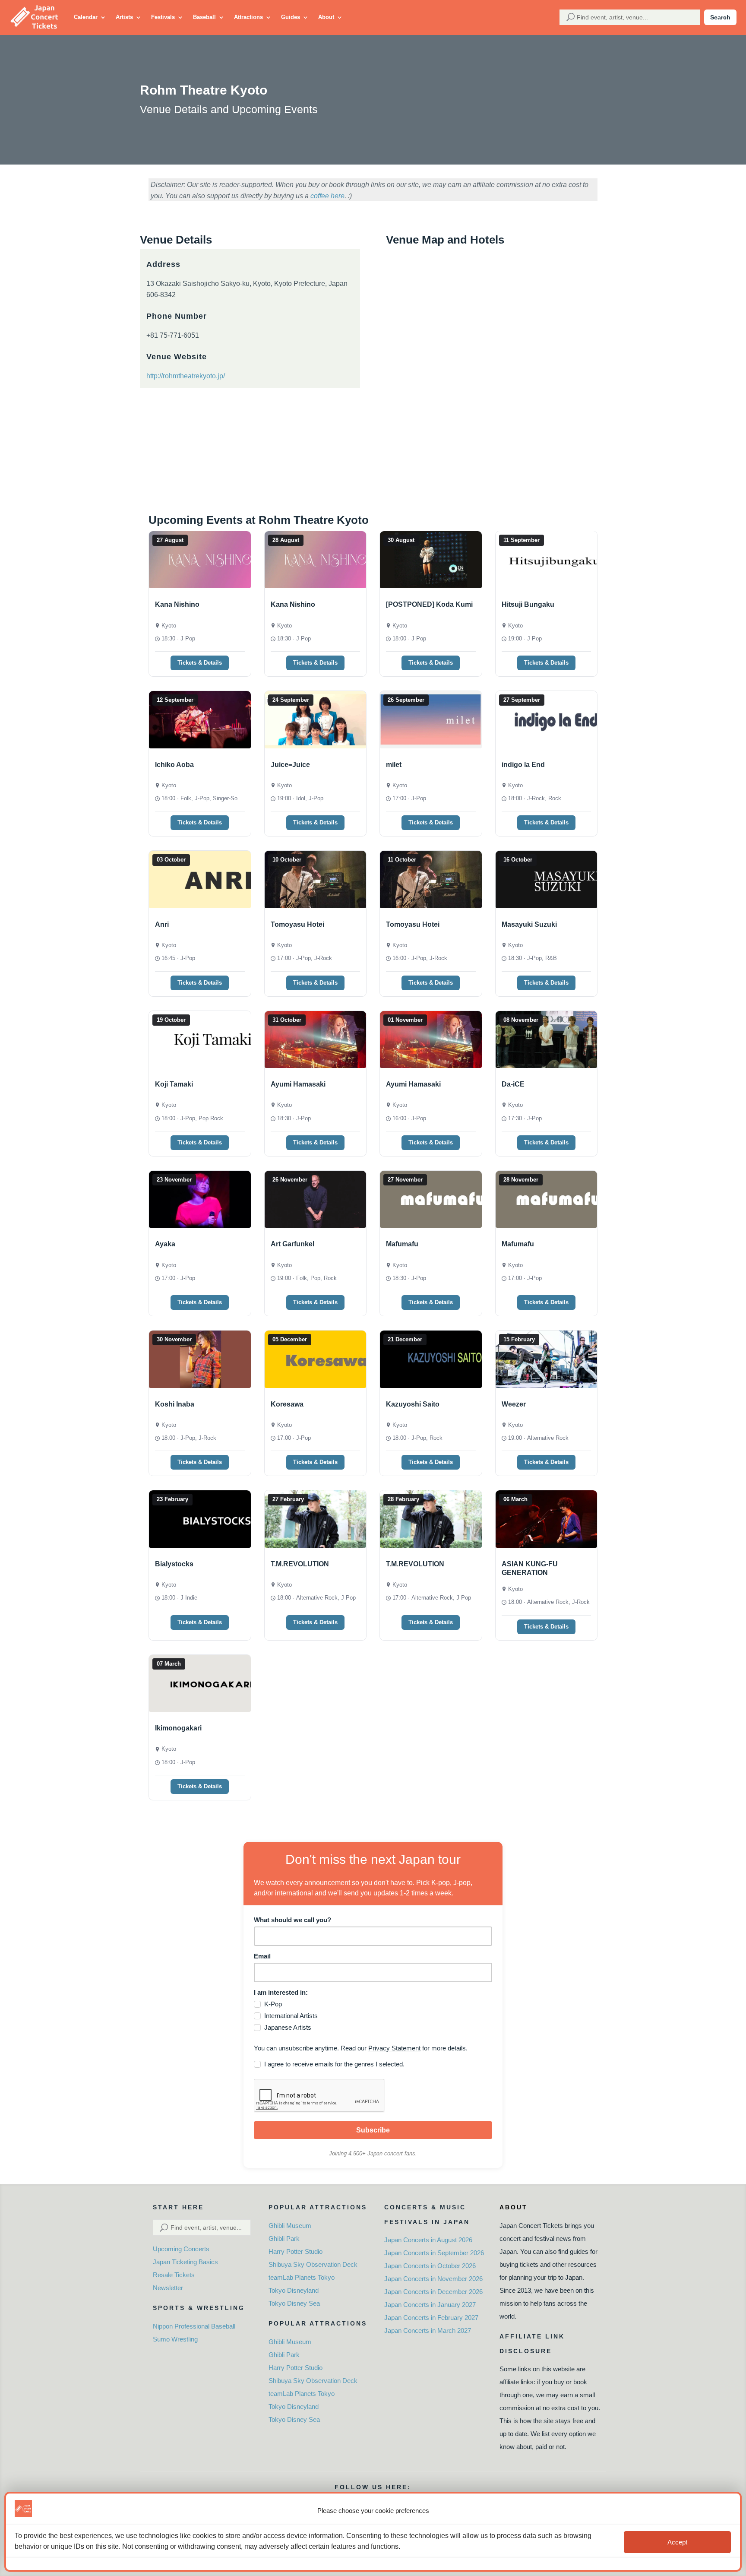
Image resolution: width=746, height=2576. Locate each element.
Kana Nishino (177, 604)
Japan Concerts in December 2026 (433, 2292)
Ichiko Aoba (174, 765)
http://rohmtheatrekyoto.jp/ (186, 376)
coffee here (327, 196)
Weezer (514, 1404)
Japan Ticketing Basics (185, 2262)
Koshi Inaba (175, 1404)
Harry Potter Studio (296, 2251)
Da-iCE (513, 1084)
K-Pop (273, 2004)
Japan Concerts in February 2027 (431, 2318)
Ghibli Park (284, 2239)
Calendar (86, 17)
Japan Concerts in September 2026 (434, 2253)
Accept (677, 2542)
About (326, 17)
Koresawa (287, 1404)
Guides (291, 17)
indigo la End (523, 765)
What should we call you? (292, 1920)
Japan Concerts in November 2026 (433, 2279)
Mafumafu (402, 1244)
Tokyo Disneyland (294, 2290)
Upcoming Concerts (181, 2249)
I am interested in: (281, 1992)
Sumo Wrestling (175, 2339)
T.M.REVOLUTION (300, 1564)
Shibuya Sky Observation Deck (313, 2264)
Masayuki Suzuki (529, 924)
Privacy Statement (394, 2048)
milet (394, 765)
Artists (124, 17)
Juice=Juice (290, 765)
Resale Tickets (174, 2275)
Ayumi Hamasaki (298, 1084)
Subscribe (373, 2130)
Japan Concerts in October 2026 (430, 2266)
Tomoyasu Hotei (297, 924)
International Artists (291, 2016)
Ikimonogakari (178, 1728)
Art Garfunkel (292, 1244)
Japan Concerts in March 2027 (428, 2330)
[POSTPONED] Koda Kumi (429, 604)
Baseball (204, 17)
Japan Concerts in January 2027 (430, 2305)
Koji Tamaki (174, 1084)
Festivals (163, 17)
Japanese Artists (288, 2027)
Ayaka (165, 1244)
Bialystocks (174, 1564)
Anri (162, 924)
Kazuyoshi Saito (413, 1404)
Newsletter (168, 2288)
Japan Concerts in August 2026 (428, 2240)
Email (262, 1956)
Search (720, 17)
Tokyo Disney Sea (294, 2303)
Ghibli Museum (290, 2226)
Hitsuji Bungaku (528, 604)
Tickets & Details (200, 663)
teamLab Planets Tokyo (302, 2277)
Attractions (248, 17)
